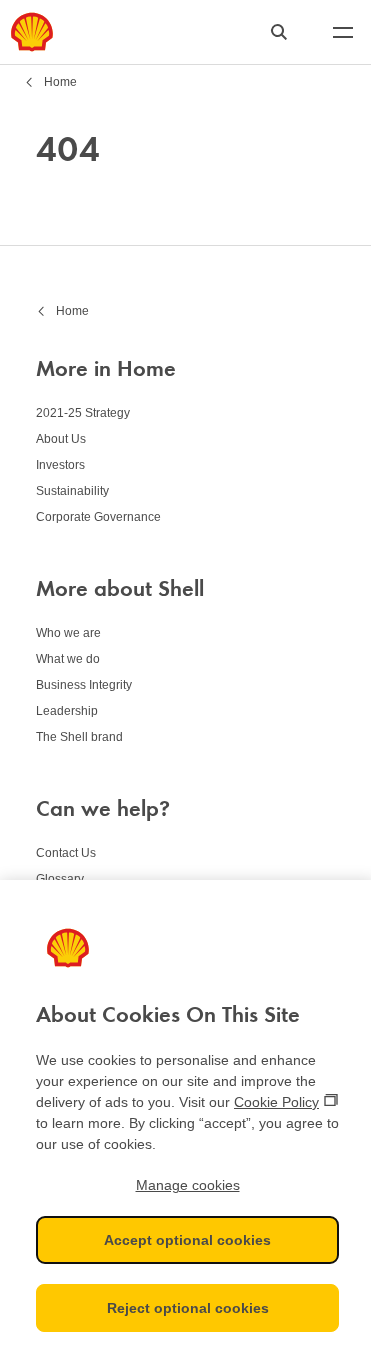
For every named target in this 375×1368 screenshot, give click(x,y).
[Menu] (343, 32)
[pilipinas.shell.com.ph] (32, 32)
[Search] (279, 32)
